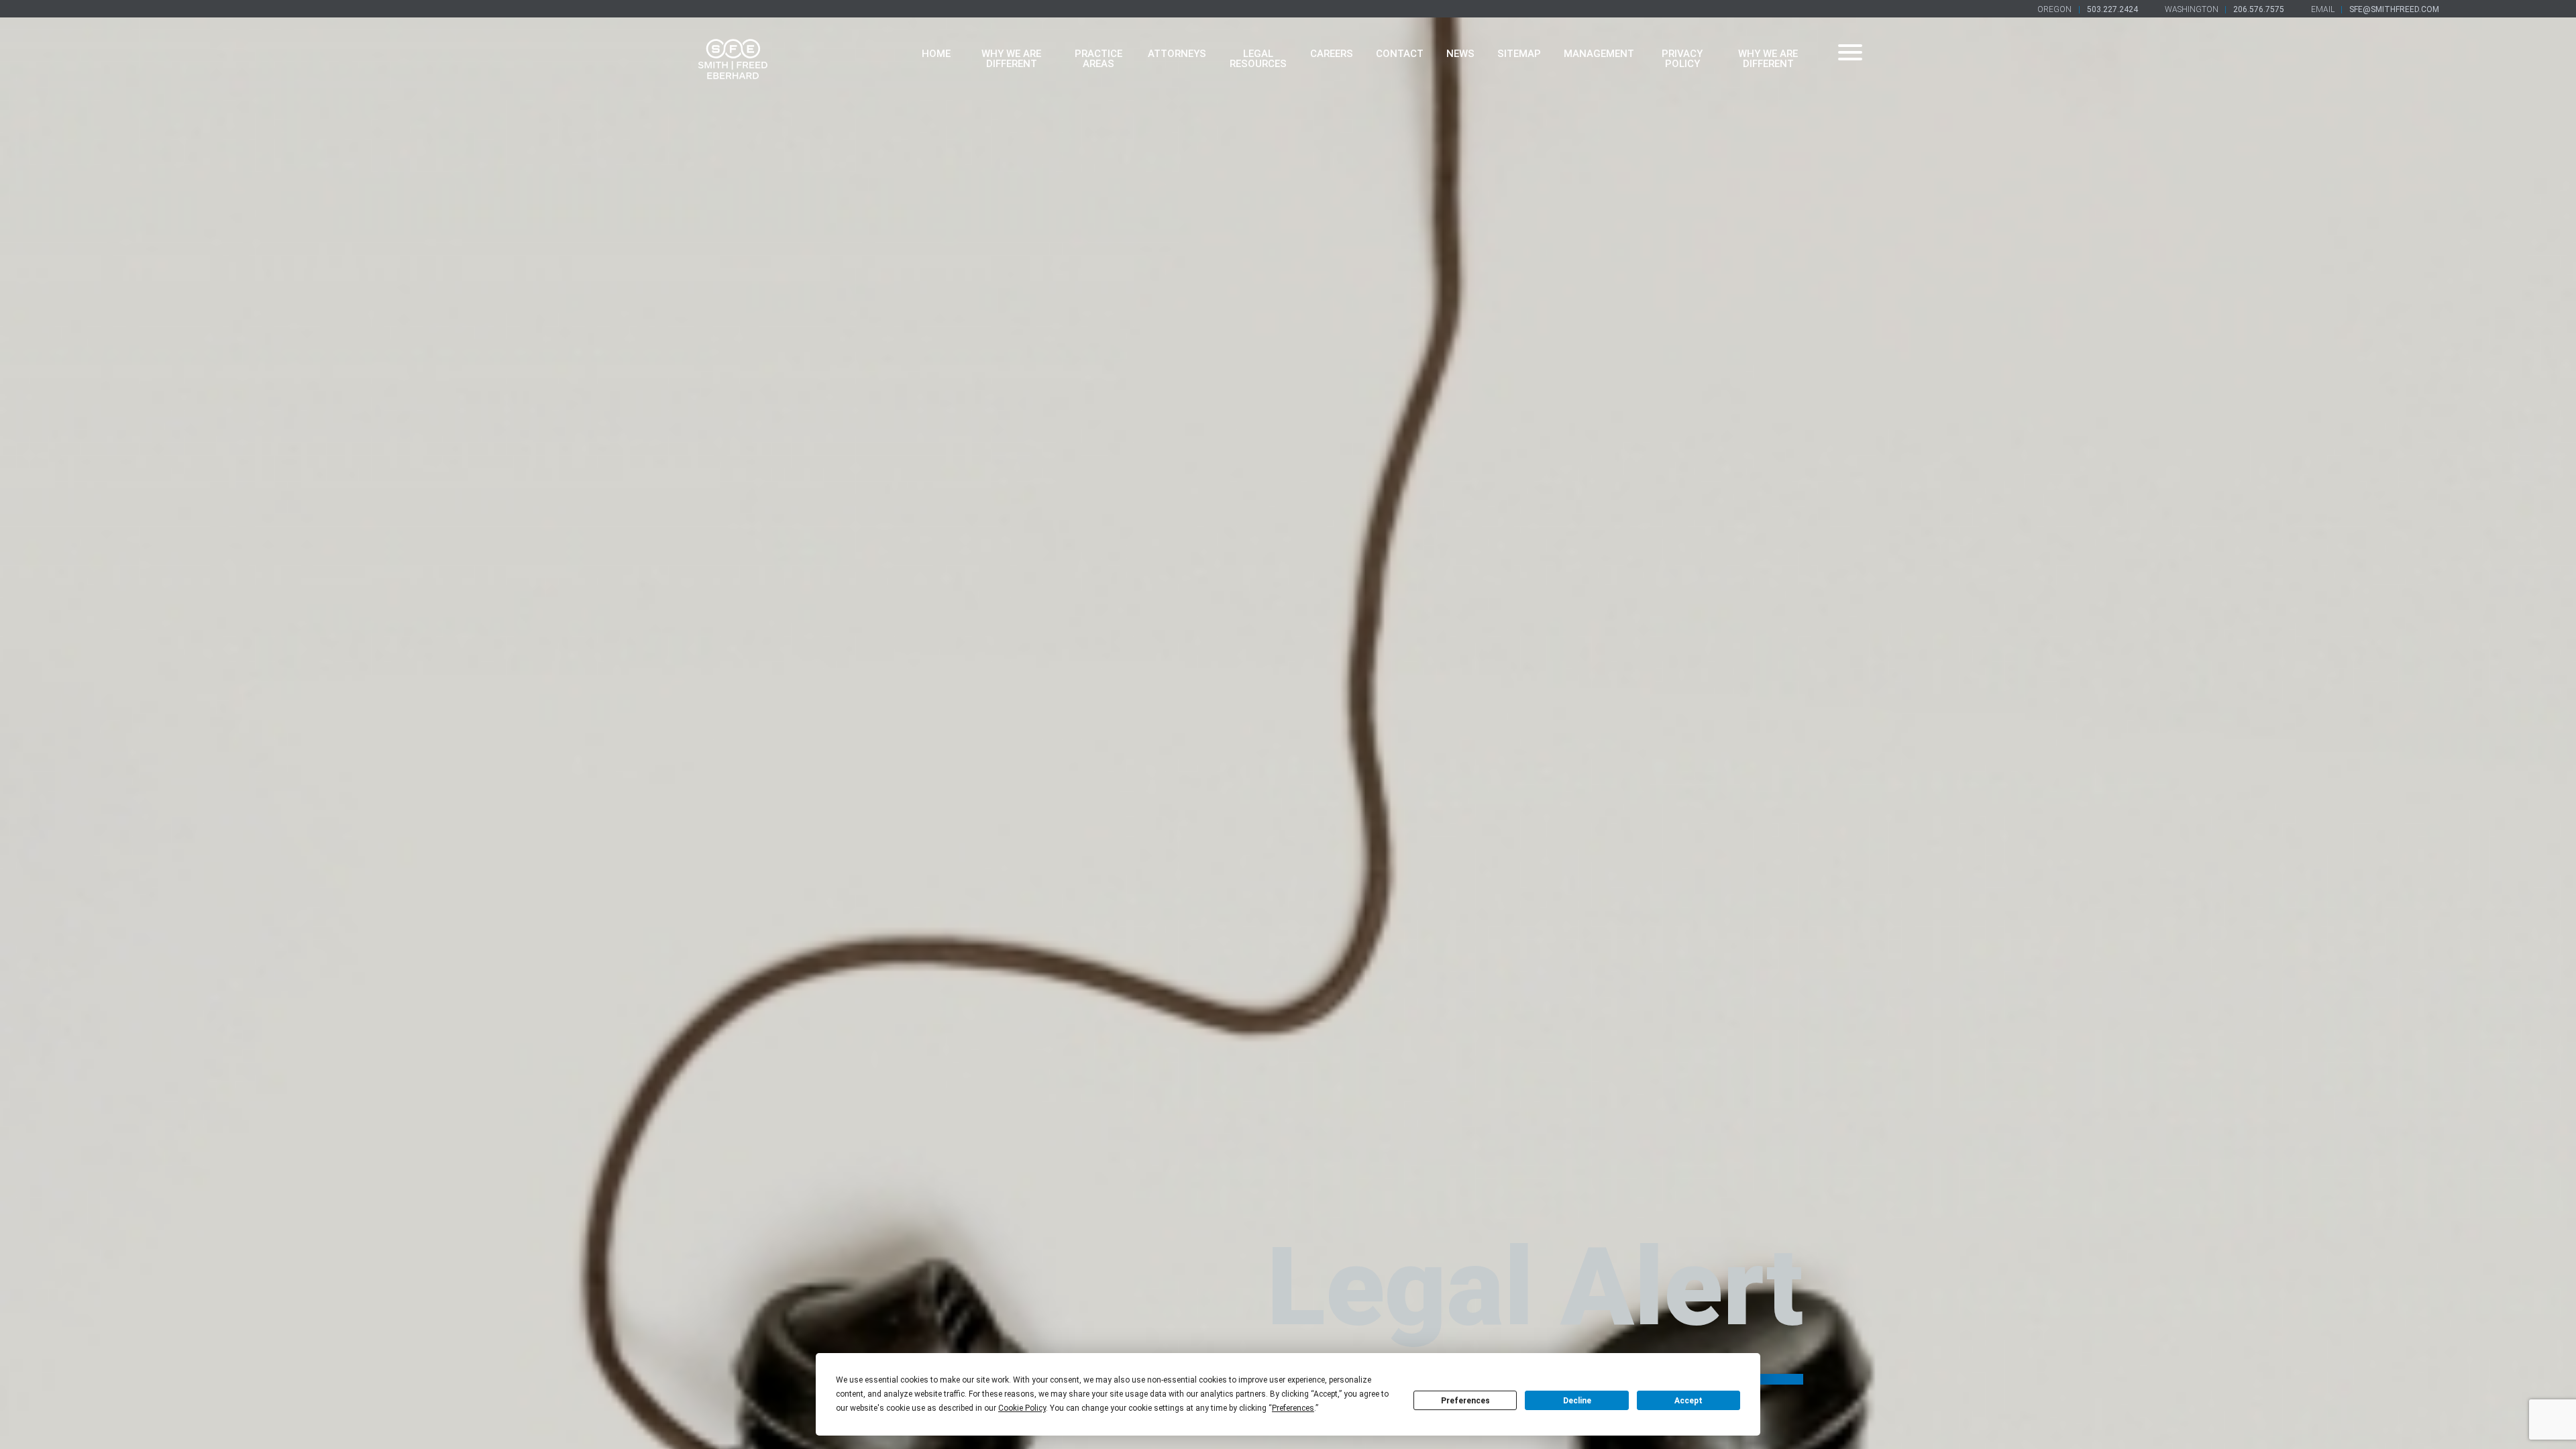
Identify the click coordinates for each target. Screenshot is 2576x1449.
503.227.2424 (2112, 9)
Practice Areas (1098, 59)
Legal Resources (1258, 59)
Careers (1332, 54)
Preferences (1465, 1401)
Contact (1400, 54)
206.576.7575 (2259, 9)
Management (1599, 54)
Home (936, 54)
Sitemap (1519, 54)
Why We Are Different (1011, 59)
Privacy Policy (1682, 59)
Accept (1688, 1401)
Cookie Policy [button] (1022, 1408)
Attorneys (1177, 54)
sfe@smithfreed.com (2394, 9)
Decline (1577, 1401)
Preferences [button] (1293, 1408)
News (1460, 54)
